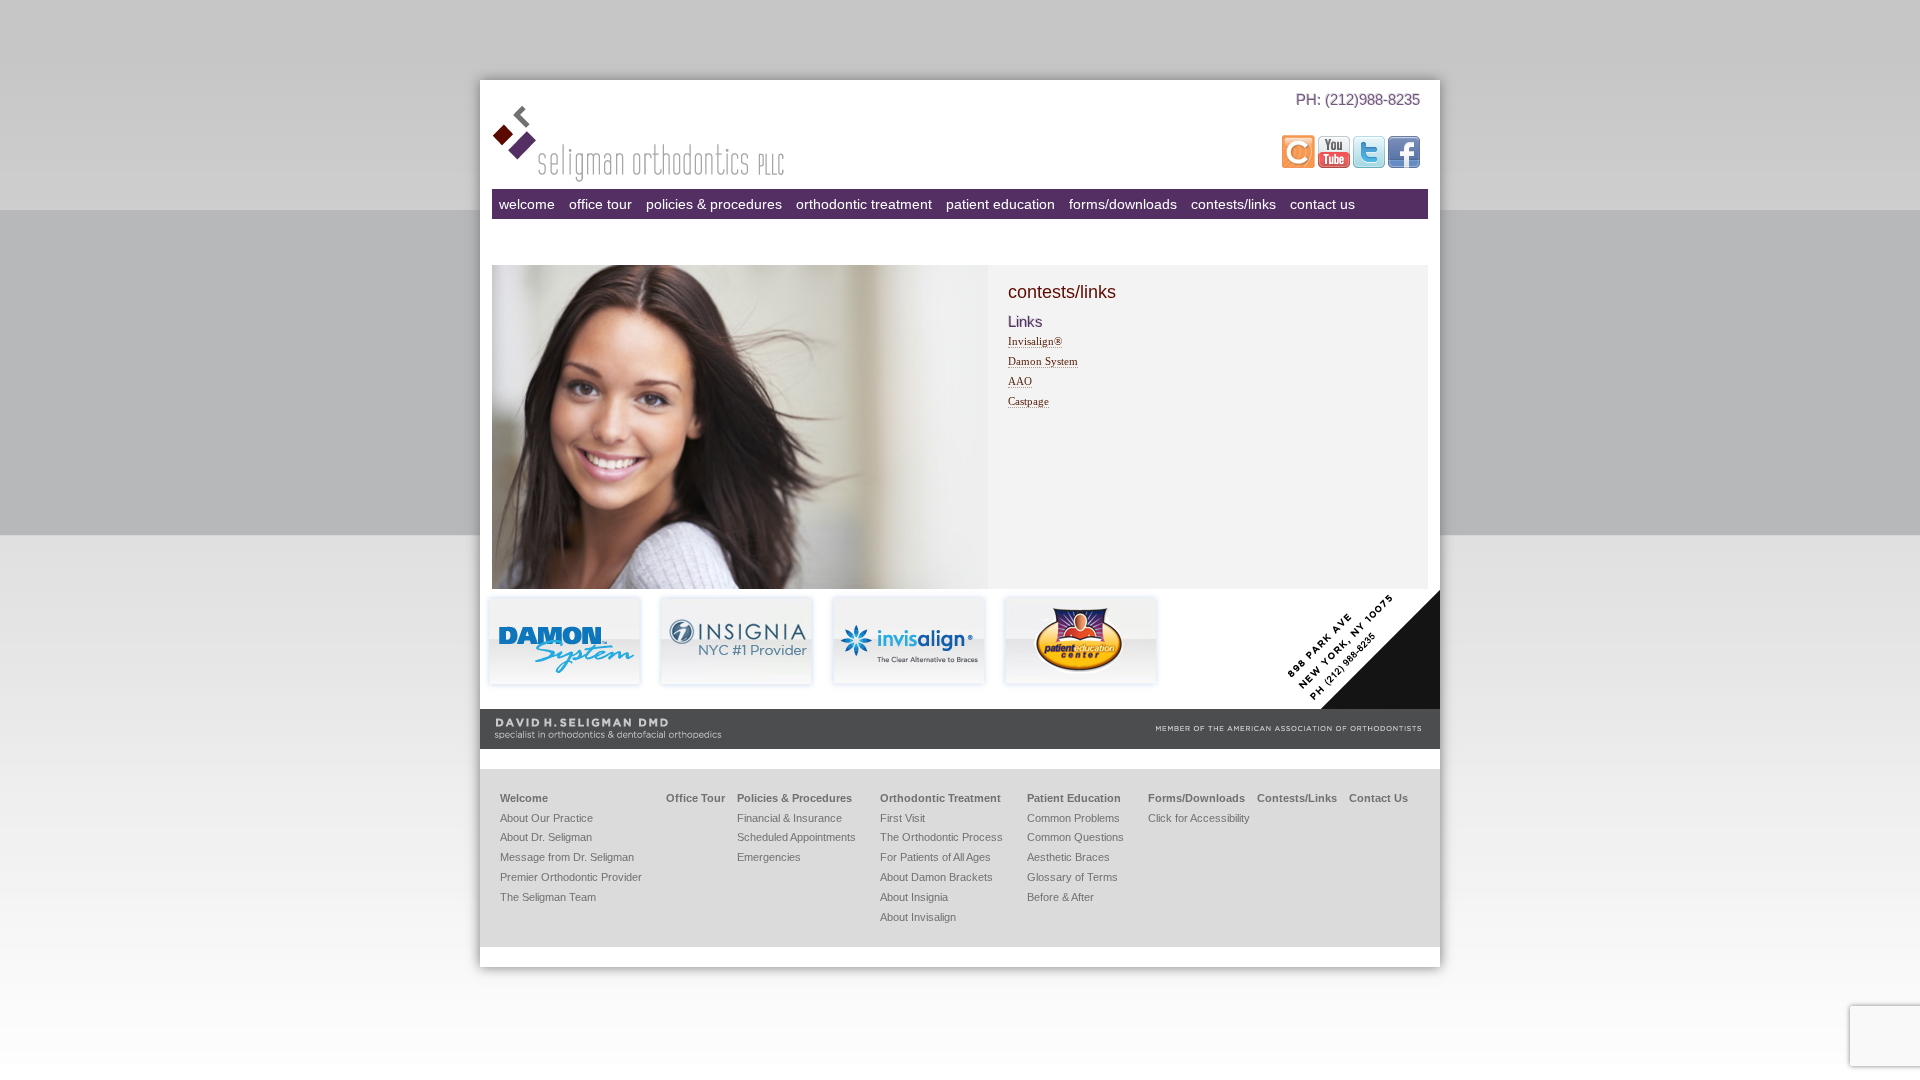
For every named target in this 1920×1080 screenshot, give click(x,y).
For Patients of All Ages (935, 857)
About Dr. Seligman (546, 837)
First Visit (902, 818)
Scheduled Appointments (796, 837)
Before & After (1060, 897)
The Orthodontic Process (941, 837)
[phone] (1345, 124)
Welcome (527, 204)
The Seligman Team (548, 897)
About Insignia (914, 897)
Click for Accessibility (1199, 818)
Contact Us (1322, 204)
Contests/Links (1233, 204)
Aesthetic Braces (1068, 857)
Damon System (1043, 361)
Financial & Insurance (789, 818)
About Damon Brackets (936, 877)
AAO (1020, 381)
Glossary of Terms (1072, 877)
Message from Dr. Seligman (567, 857)
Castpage (1028, 401)
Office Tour (600, 204)
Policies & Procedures (714, 204)
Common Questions (1075, 837)
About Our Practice (546, 818)
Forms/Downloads (1123, 204)
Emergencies (769, 857)
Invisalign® (1035, 341)
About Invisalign (918, 917)
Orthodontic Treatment (864, 204)
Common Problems (1073, 818)
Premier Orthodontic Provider (571, 877)
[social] (1300, 164)
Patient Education (1000, 204)
